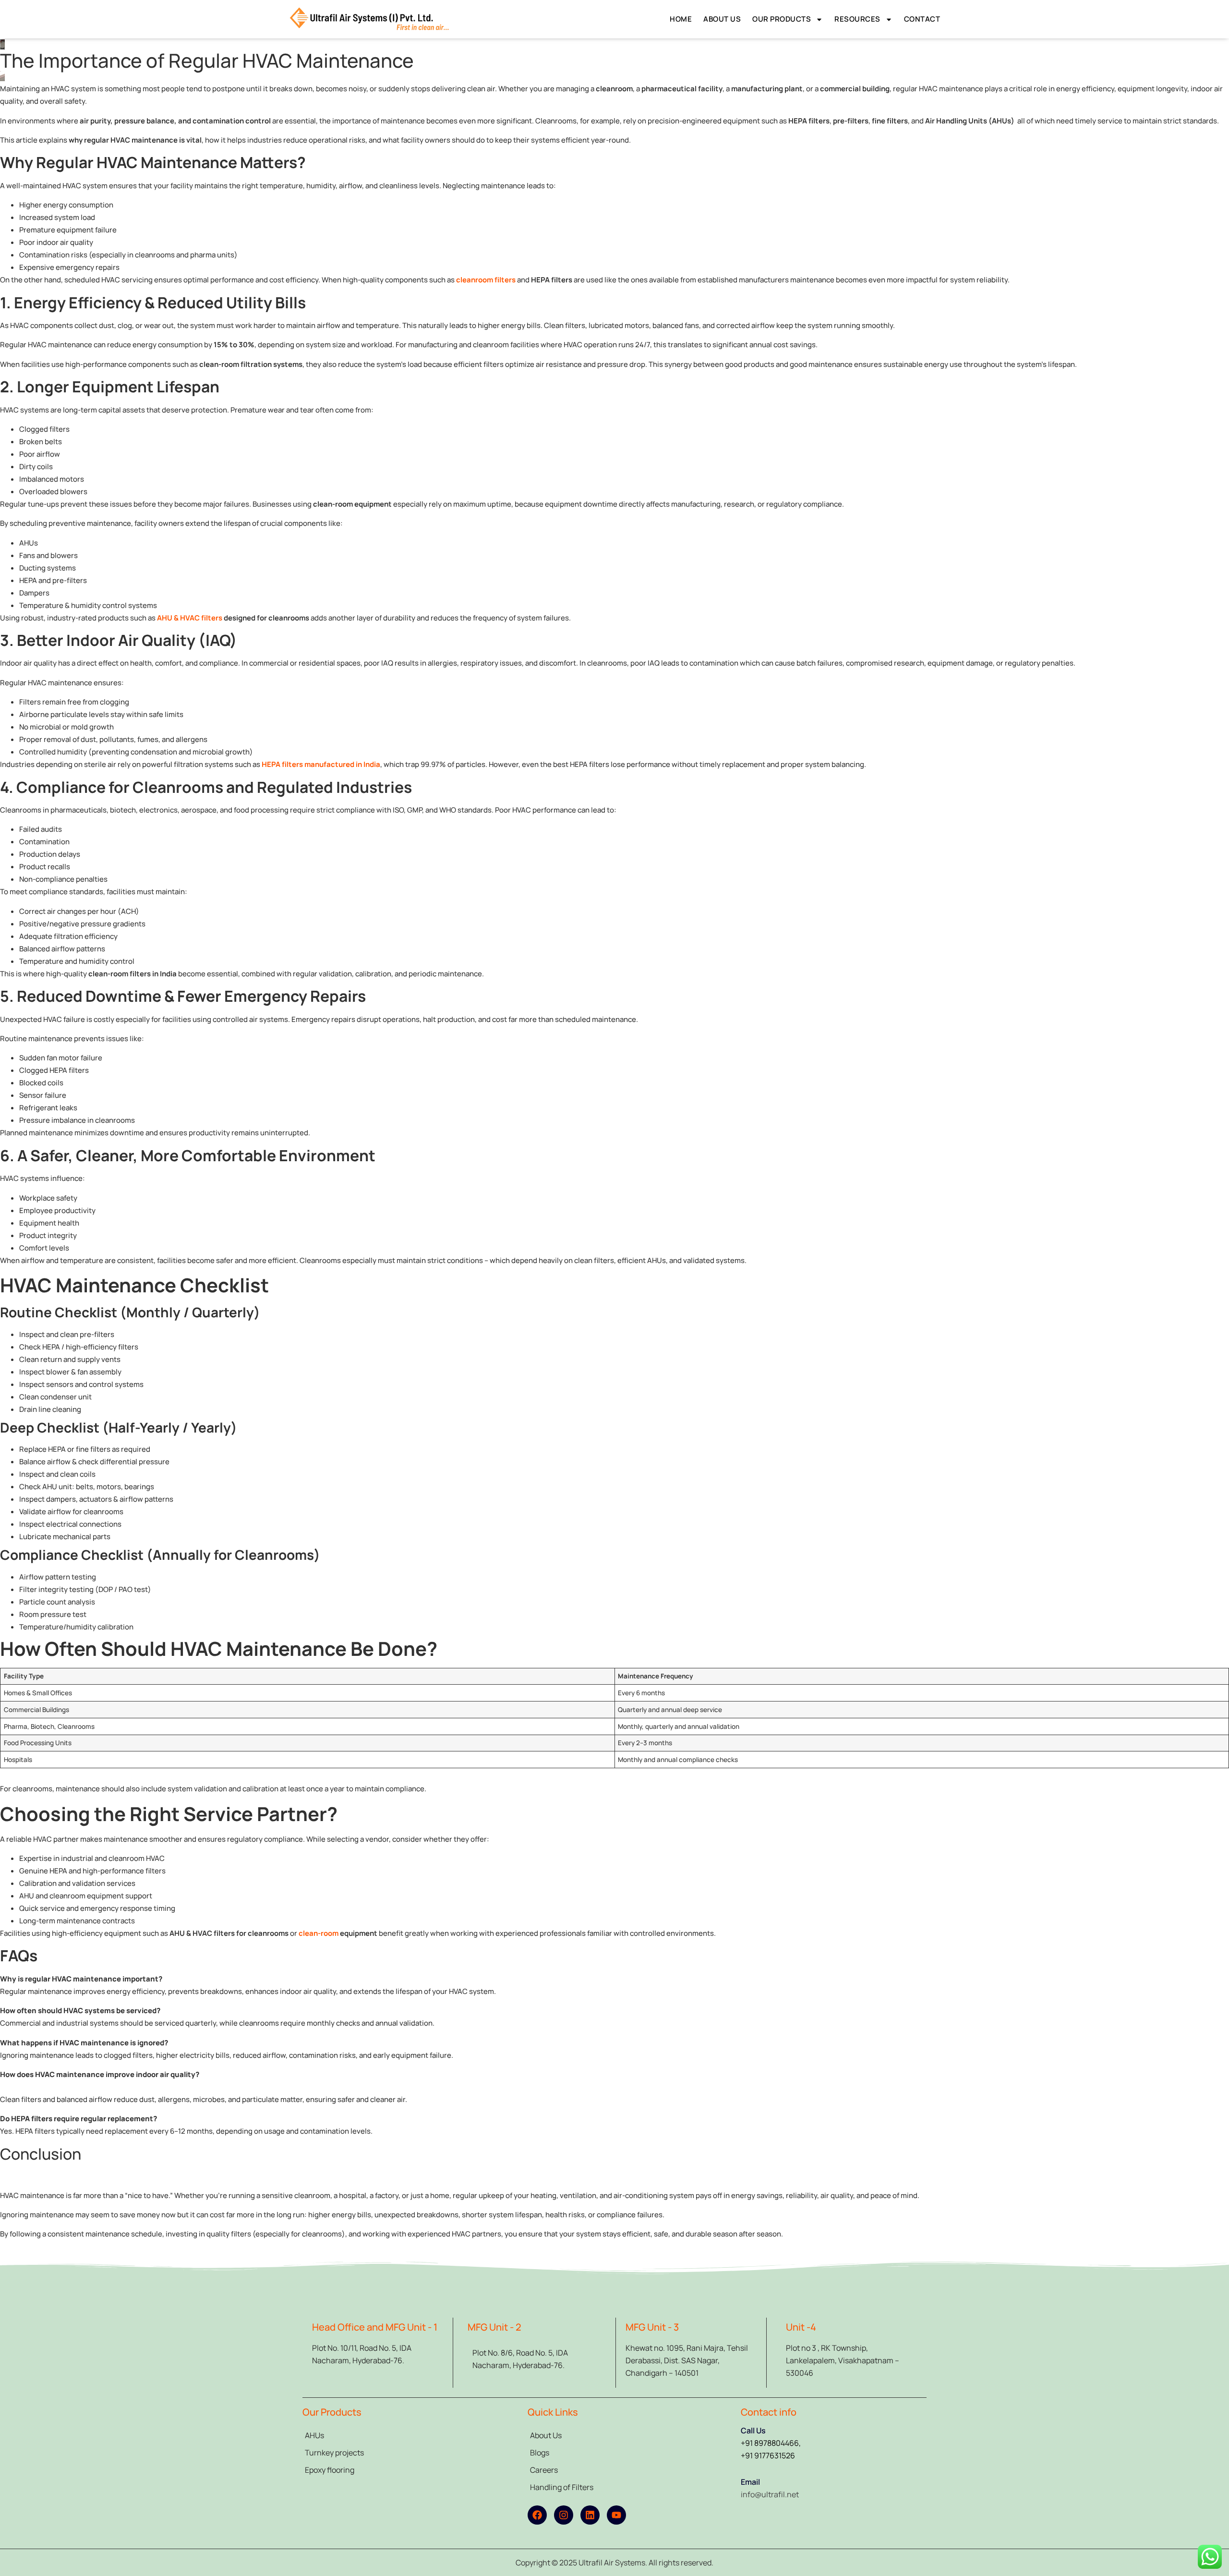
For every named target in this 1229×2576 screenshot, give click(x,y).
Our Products (782, 19)
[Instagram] (564, 2515)
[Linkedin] (590, 2515)
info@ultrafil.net (770, 2494)
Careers (544, 2470)
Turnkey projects (334, 2453)
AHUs (314, 2435)
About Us (722, 19)
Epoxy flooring (330, 2470)
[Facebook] (537, 2515)
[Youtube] (616, 2515)
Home (681, 19)
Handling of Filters (562, 2487)
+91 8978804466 (770, 2443)
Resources (857, 19)
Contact (922, 19)
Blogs (540, 2453)
